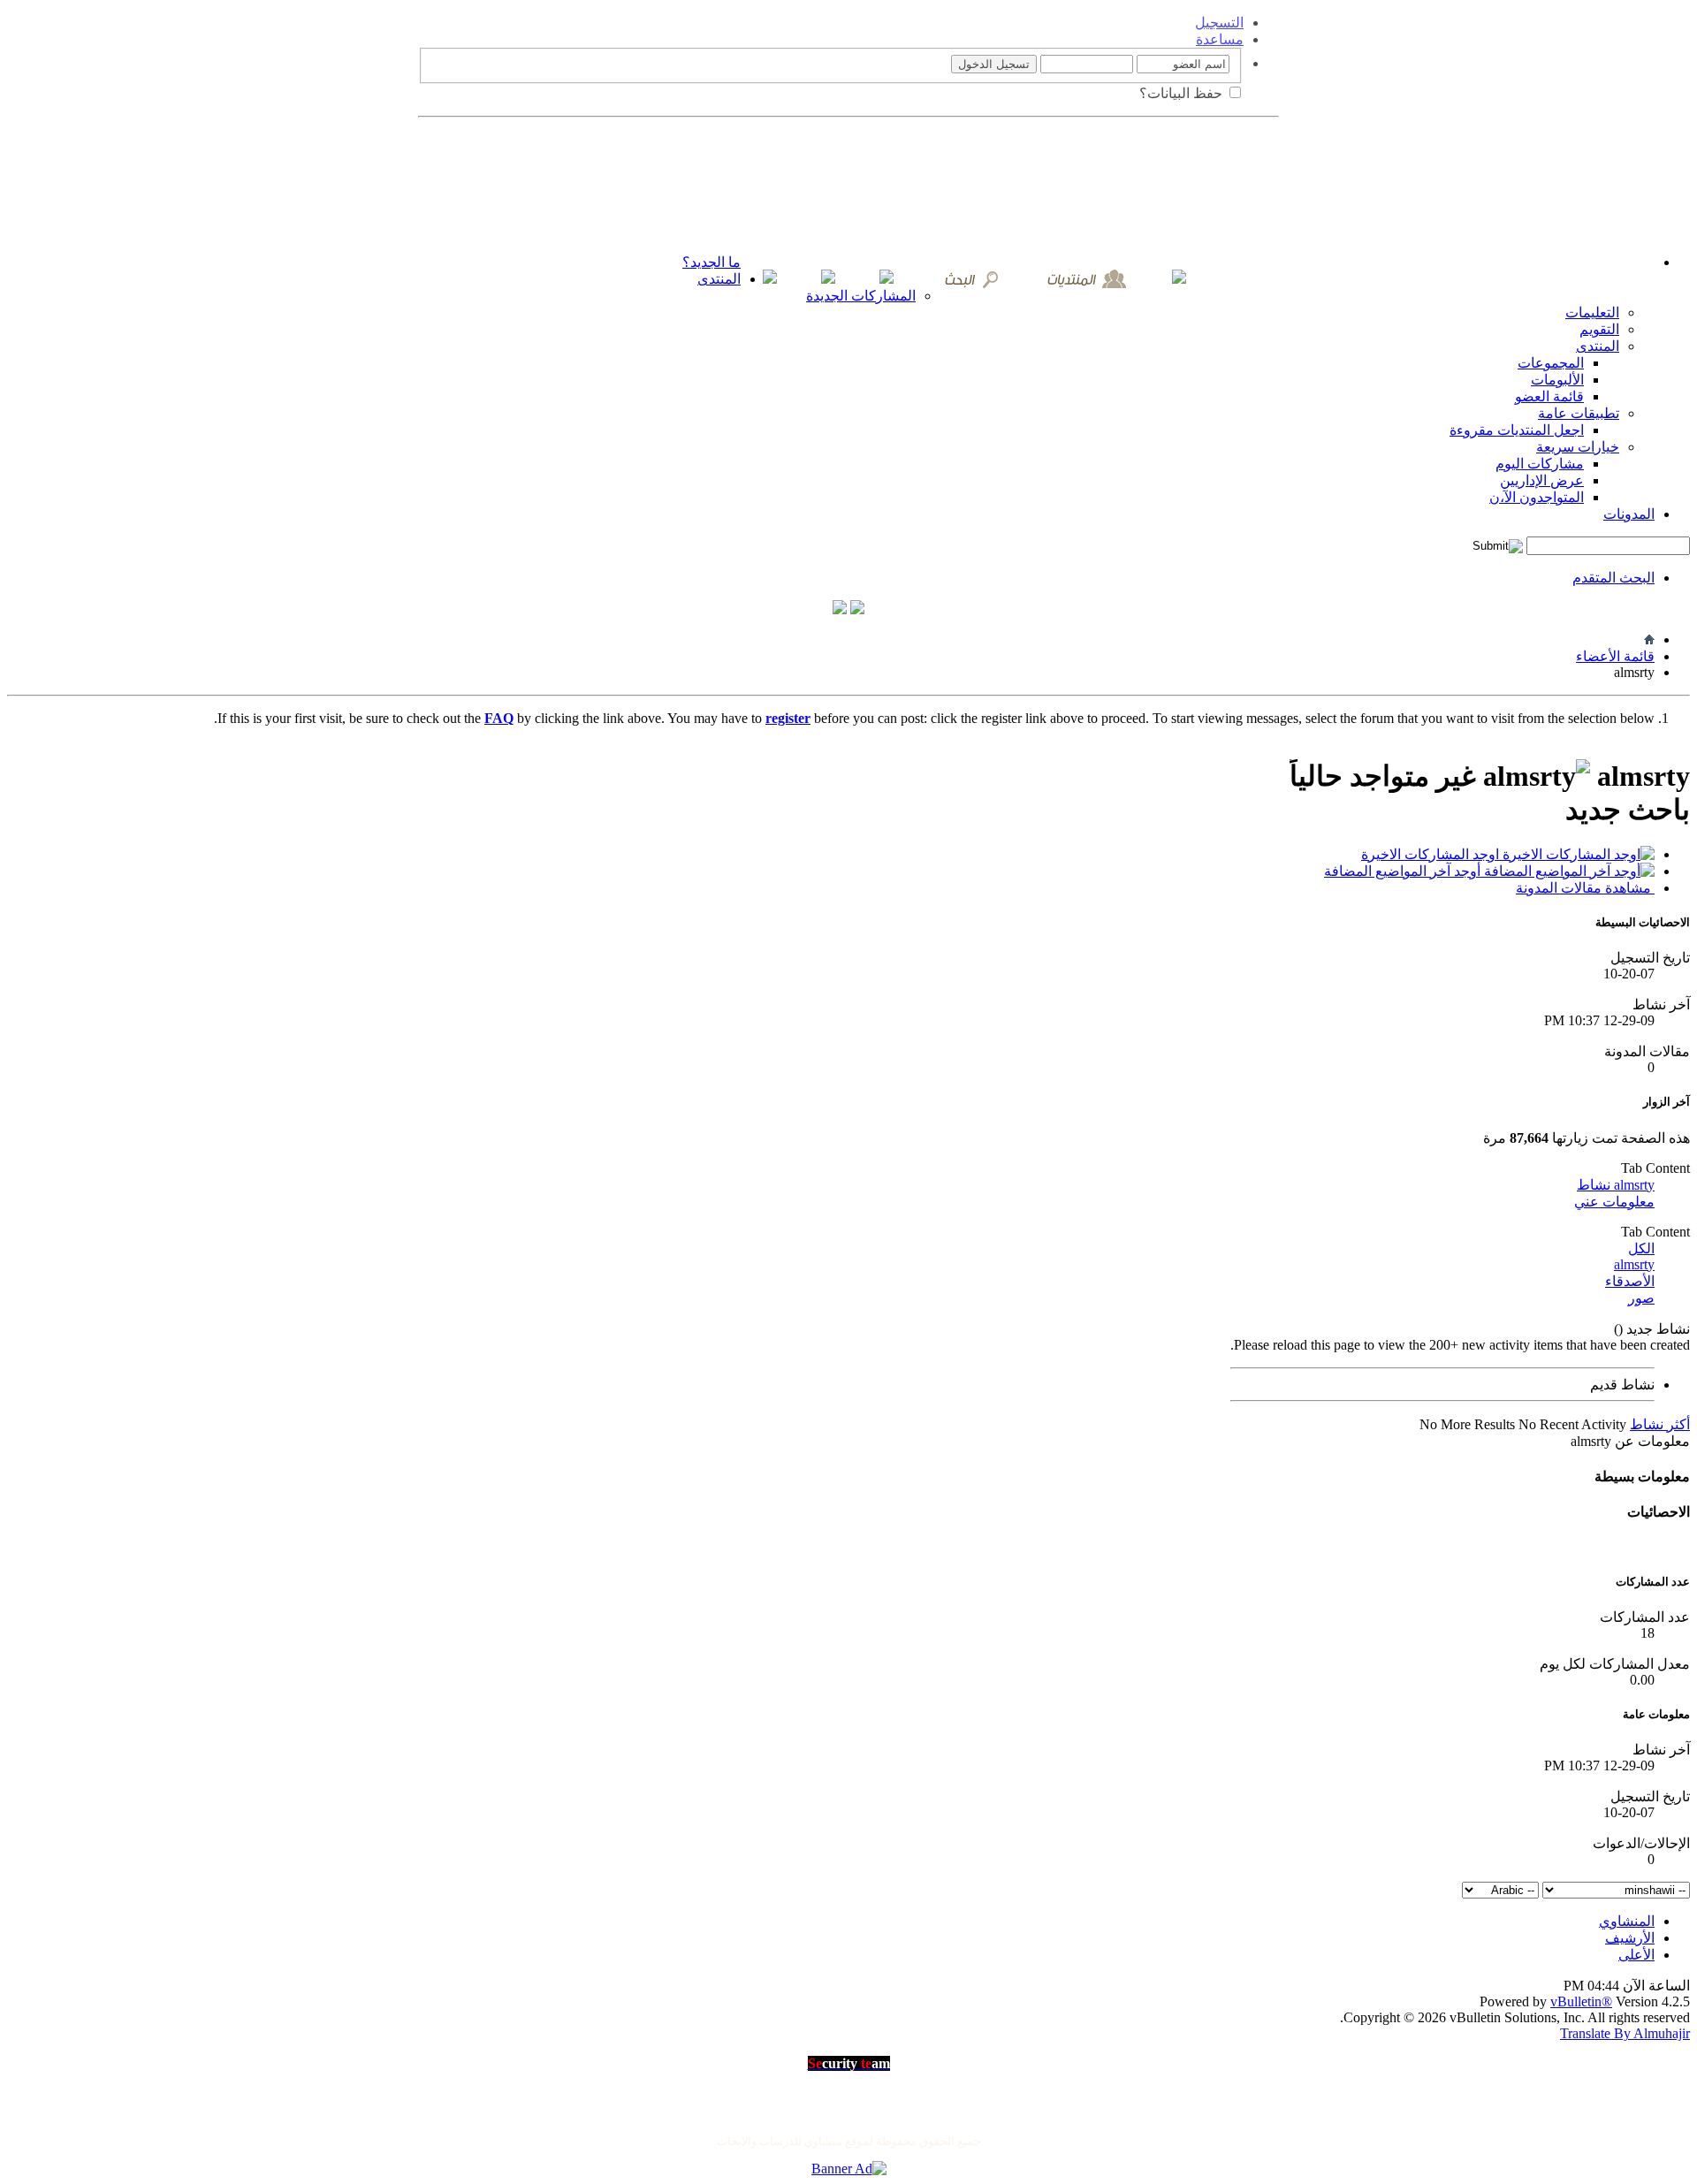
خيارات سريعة (1578, 447)
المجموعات (1551, 363)
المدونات (1629, 514)
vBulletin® (1581, 2001)
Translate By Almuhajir (1625, 2033)
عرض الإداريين (1542, 480)
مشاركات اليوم (1540, 464)
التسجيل (1219, 23)
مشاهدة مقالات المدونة (1585, 888)
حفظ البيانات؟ (1183, 93)
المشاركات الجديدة (861, 296)
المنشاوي (1627, 1921)
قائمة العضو (1549, 396)
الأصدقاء (1630, 1281)
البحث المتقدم (1613, 578)
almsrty (1634, 1264)
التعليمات (1592, 312)
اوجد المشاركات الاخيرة (1432, 854)
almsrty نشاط (1616, 1185)
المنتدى (719, 279)
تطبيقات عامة (1579, 413)
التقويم (1599, 329)
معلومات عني (1614, 1202)
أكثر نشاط (1660, 1424)
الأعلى (1636, 1955)
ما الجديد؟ (712, 262)
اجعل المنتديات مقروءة (1517, 430)
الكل (1641, 1248)
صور (1641, 1298)
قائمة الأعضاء (1615, 656)
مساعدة (1220, 39)
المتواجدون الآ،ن (1537, 497)
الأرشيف (1630, 1938)
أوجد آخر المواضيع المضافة (1404, 871)
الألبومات (1557, 380)
